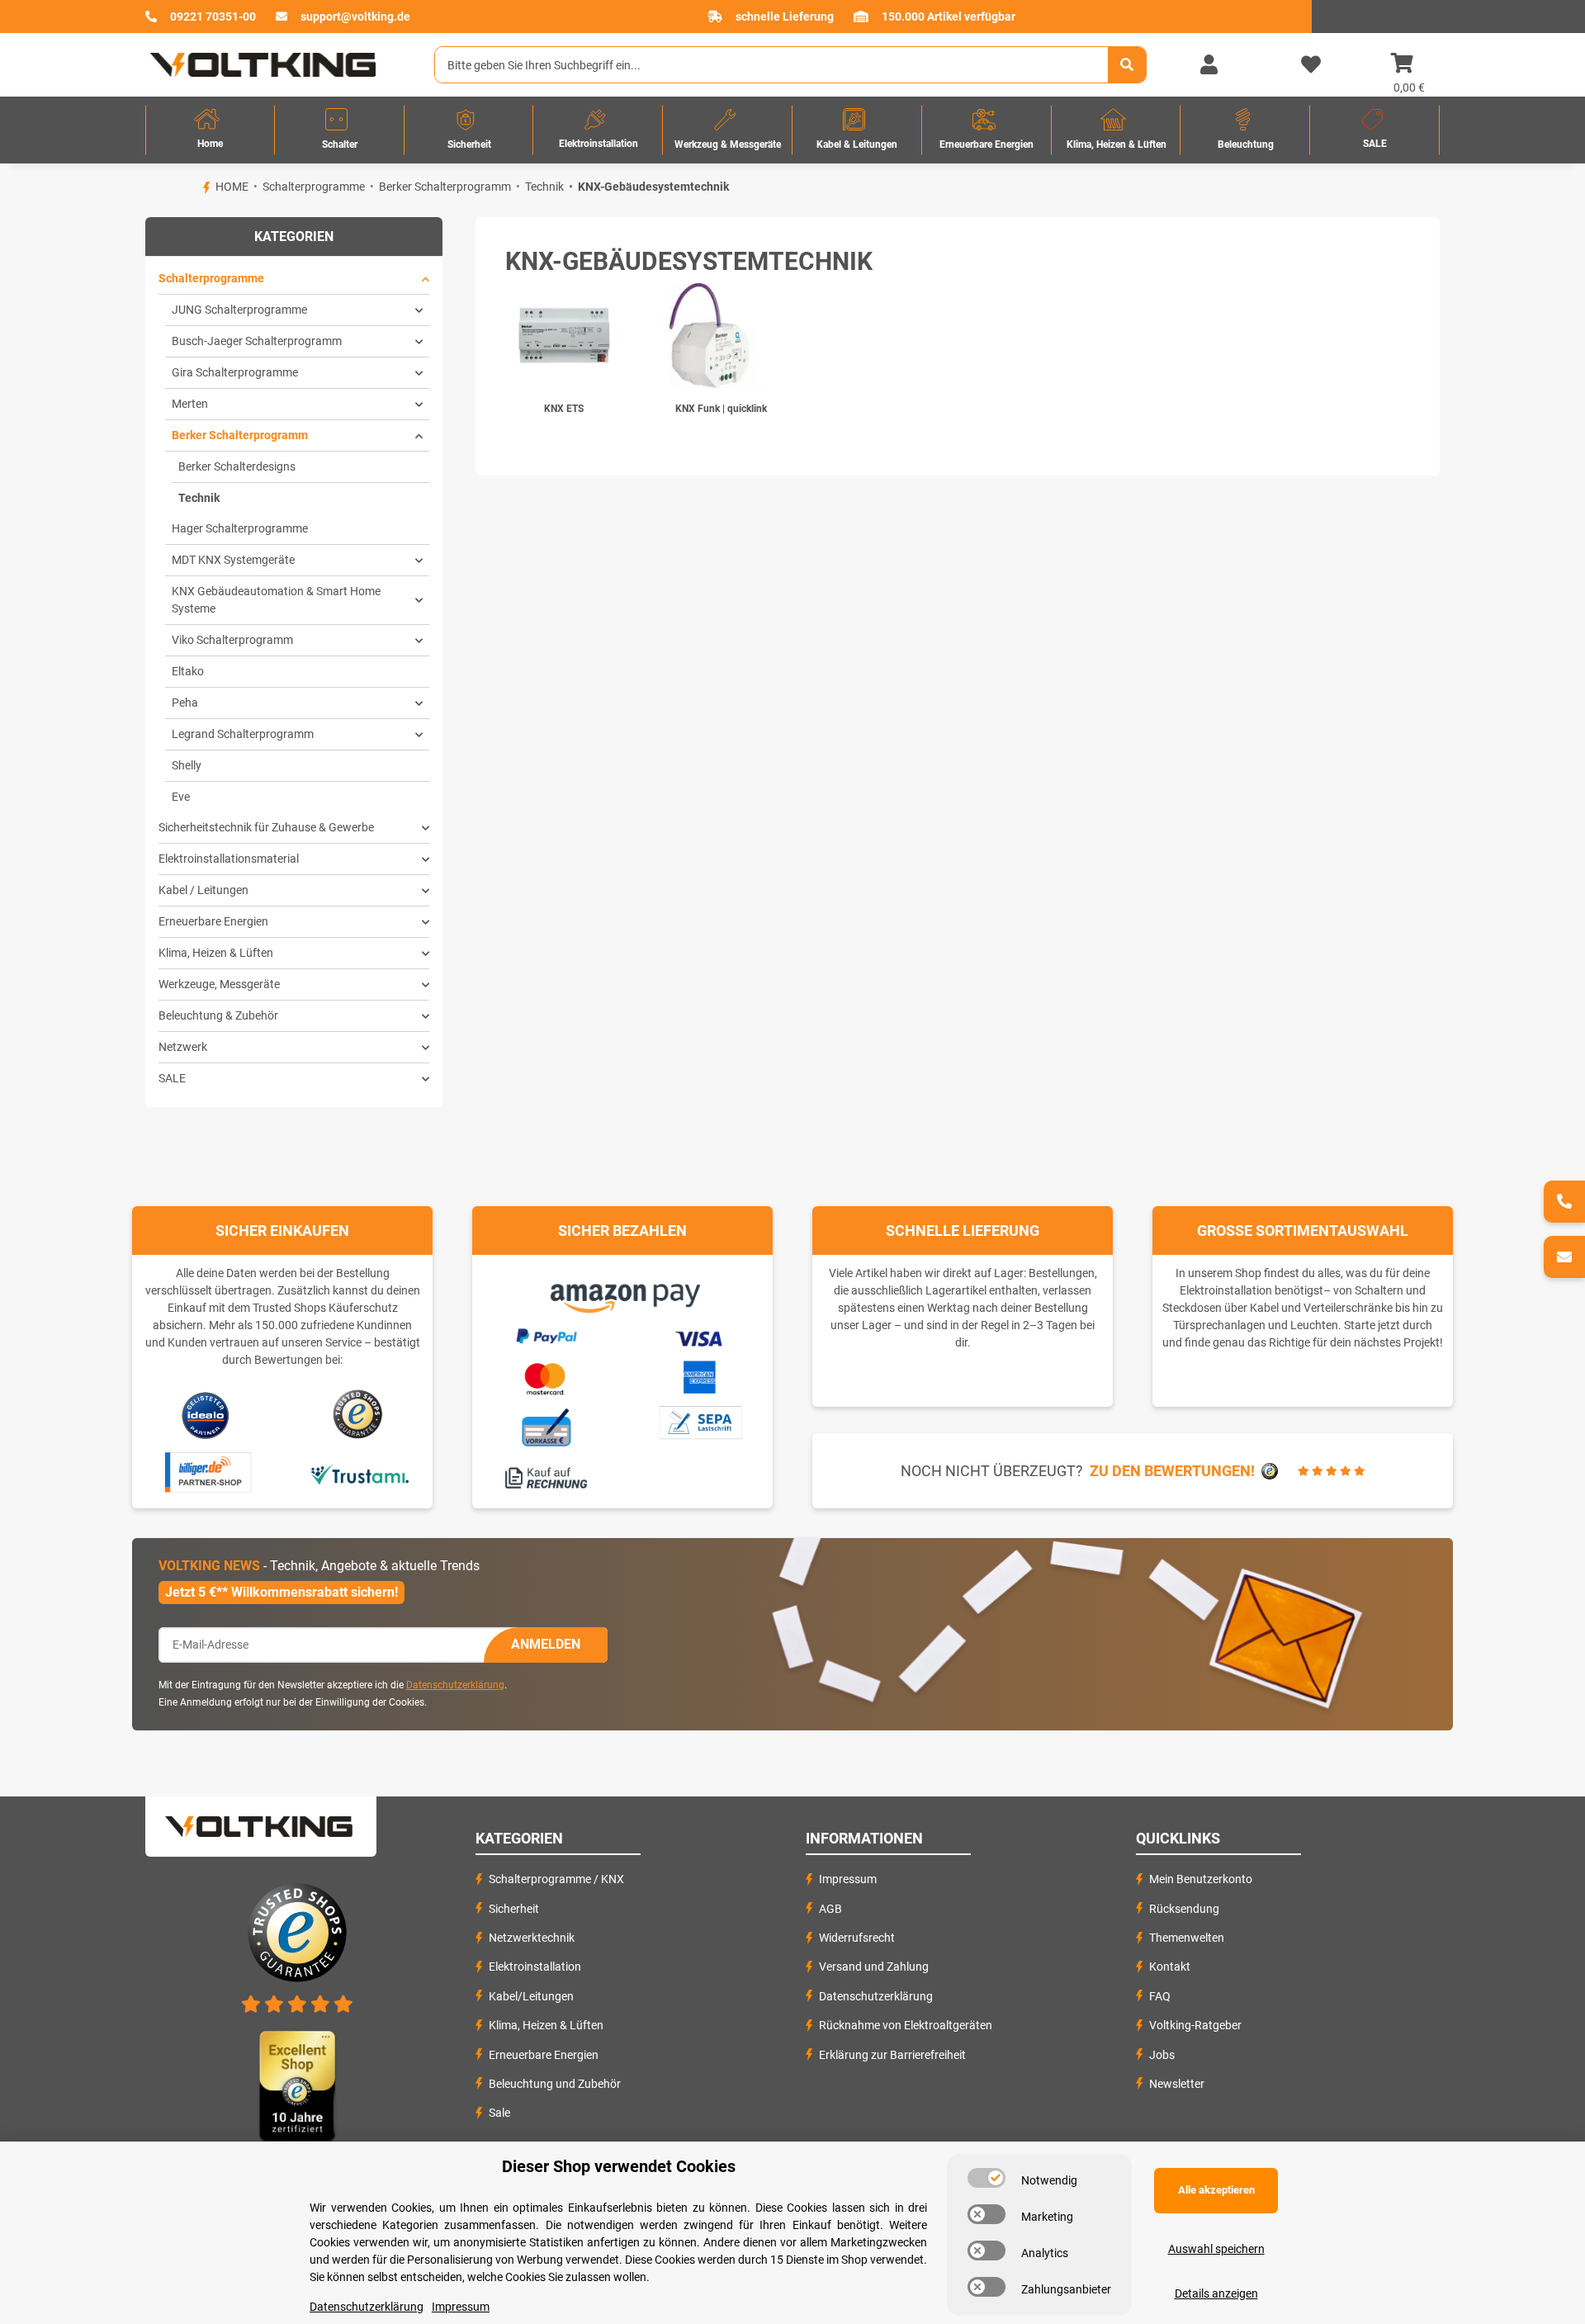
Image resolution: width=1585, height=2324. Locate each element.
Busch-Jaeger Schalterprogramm (257, 341)
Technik (199, 498)
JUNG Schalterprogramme (239, 310)
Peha (185, 703)
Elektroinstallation (535, 1967)
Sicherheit (514, 1909)
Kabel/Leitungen (531, 1996)
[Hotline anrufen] (1564, 1202)
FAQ (1160, 1996)
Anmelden (546, 1644)
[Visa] (700, 1337)
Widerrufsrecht (857, 1938)
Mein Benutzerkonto (1201, 1879)
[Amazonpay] (623, 1293)
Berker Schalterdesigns (237, 466)
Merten (190, 404)
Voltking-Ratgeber (1195, 2025)
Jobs (1162, 2055)
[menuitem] (210, 130)
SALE (172, 1078)
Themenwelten (1187, 1938)
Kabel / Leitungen (203, 890)
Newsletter (1177, 2084)
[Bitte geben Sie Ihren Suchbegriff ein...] (1127, 65)
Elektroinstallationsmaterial (229, 859)
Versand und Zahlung (874, 1967)
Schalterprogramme (211, 278)
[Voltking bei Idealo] (206, 1415)
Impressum (848, 1879)
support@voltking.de (355, 17)
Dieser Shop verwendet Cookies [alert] (619, 2166)
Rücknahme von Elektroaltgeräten (906, 2025)
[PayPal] (546, 1334)
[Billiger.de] (206, 1473)
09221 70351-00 (213, 17)
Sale (499, 2113)
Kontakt (1170, 1967)
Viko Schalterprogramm (232, 640)
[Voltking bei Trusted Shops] (360, 1415)
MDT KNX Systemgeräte (233, 560)
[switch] (986, 2178)
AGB (830, 1909)
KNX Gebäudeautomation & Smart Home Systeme (276, 600)
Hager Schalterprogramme (240, 528)
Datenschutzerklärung (455, 1685)
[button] (1209, 65)
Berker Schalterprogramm (240, 435)
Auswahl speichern (1216, 2249)
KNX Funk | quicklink (721, 409)
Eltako (188, 671)
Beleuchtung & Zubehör (218, 1015)
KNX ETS (564, 409)
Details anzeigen (1216, 2293)
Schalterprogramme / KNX (556, 1879)
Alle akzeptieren (1216, 2190)
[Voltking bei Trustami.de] (359, 1473)
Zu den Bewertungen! (1172, 1471)
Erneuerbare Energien (213, 921)
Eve (181, 797)
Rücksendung (1184, 1909)
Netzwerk (183, 1047)
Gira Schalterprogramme (235, 372)
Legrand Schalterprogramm (243, 734)
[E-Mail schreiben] (1564, 1257)
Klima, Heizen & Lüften (216, 953)
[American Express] (699, 1375)
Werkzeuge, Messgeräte (219, 984)
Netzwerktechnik (532, 1938)
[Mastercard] (546, 1376)
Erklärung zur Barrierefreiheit (892, 2055)
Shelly (187, 765)
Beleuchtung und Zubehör (555, 2084)
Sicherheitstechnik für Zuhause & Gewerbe (266, 827)
